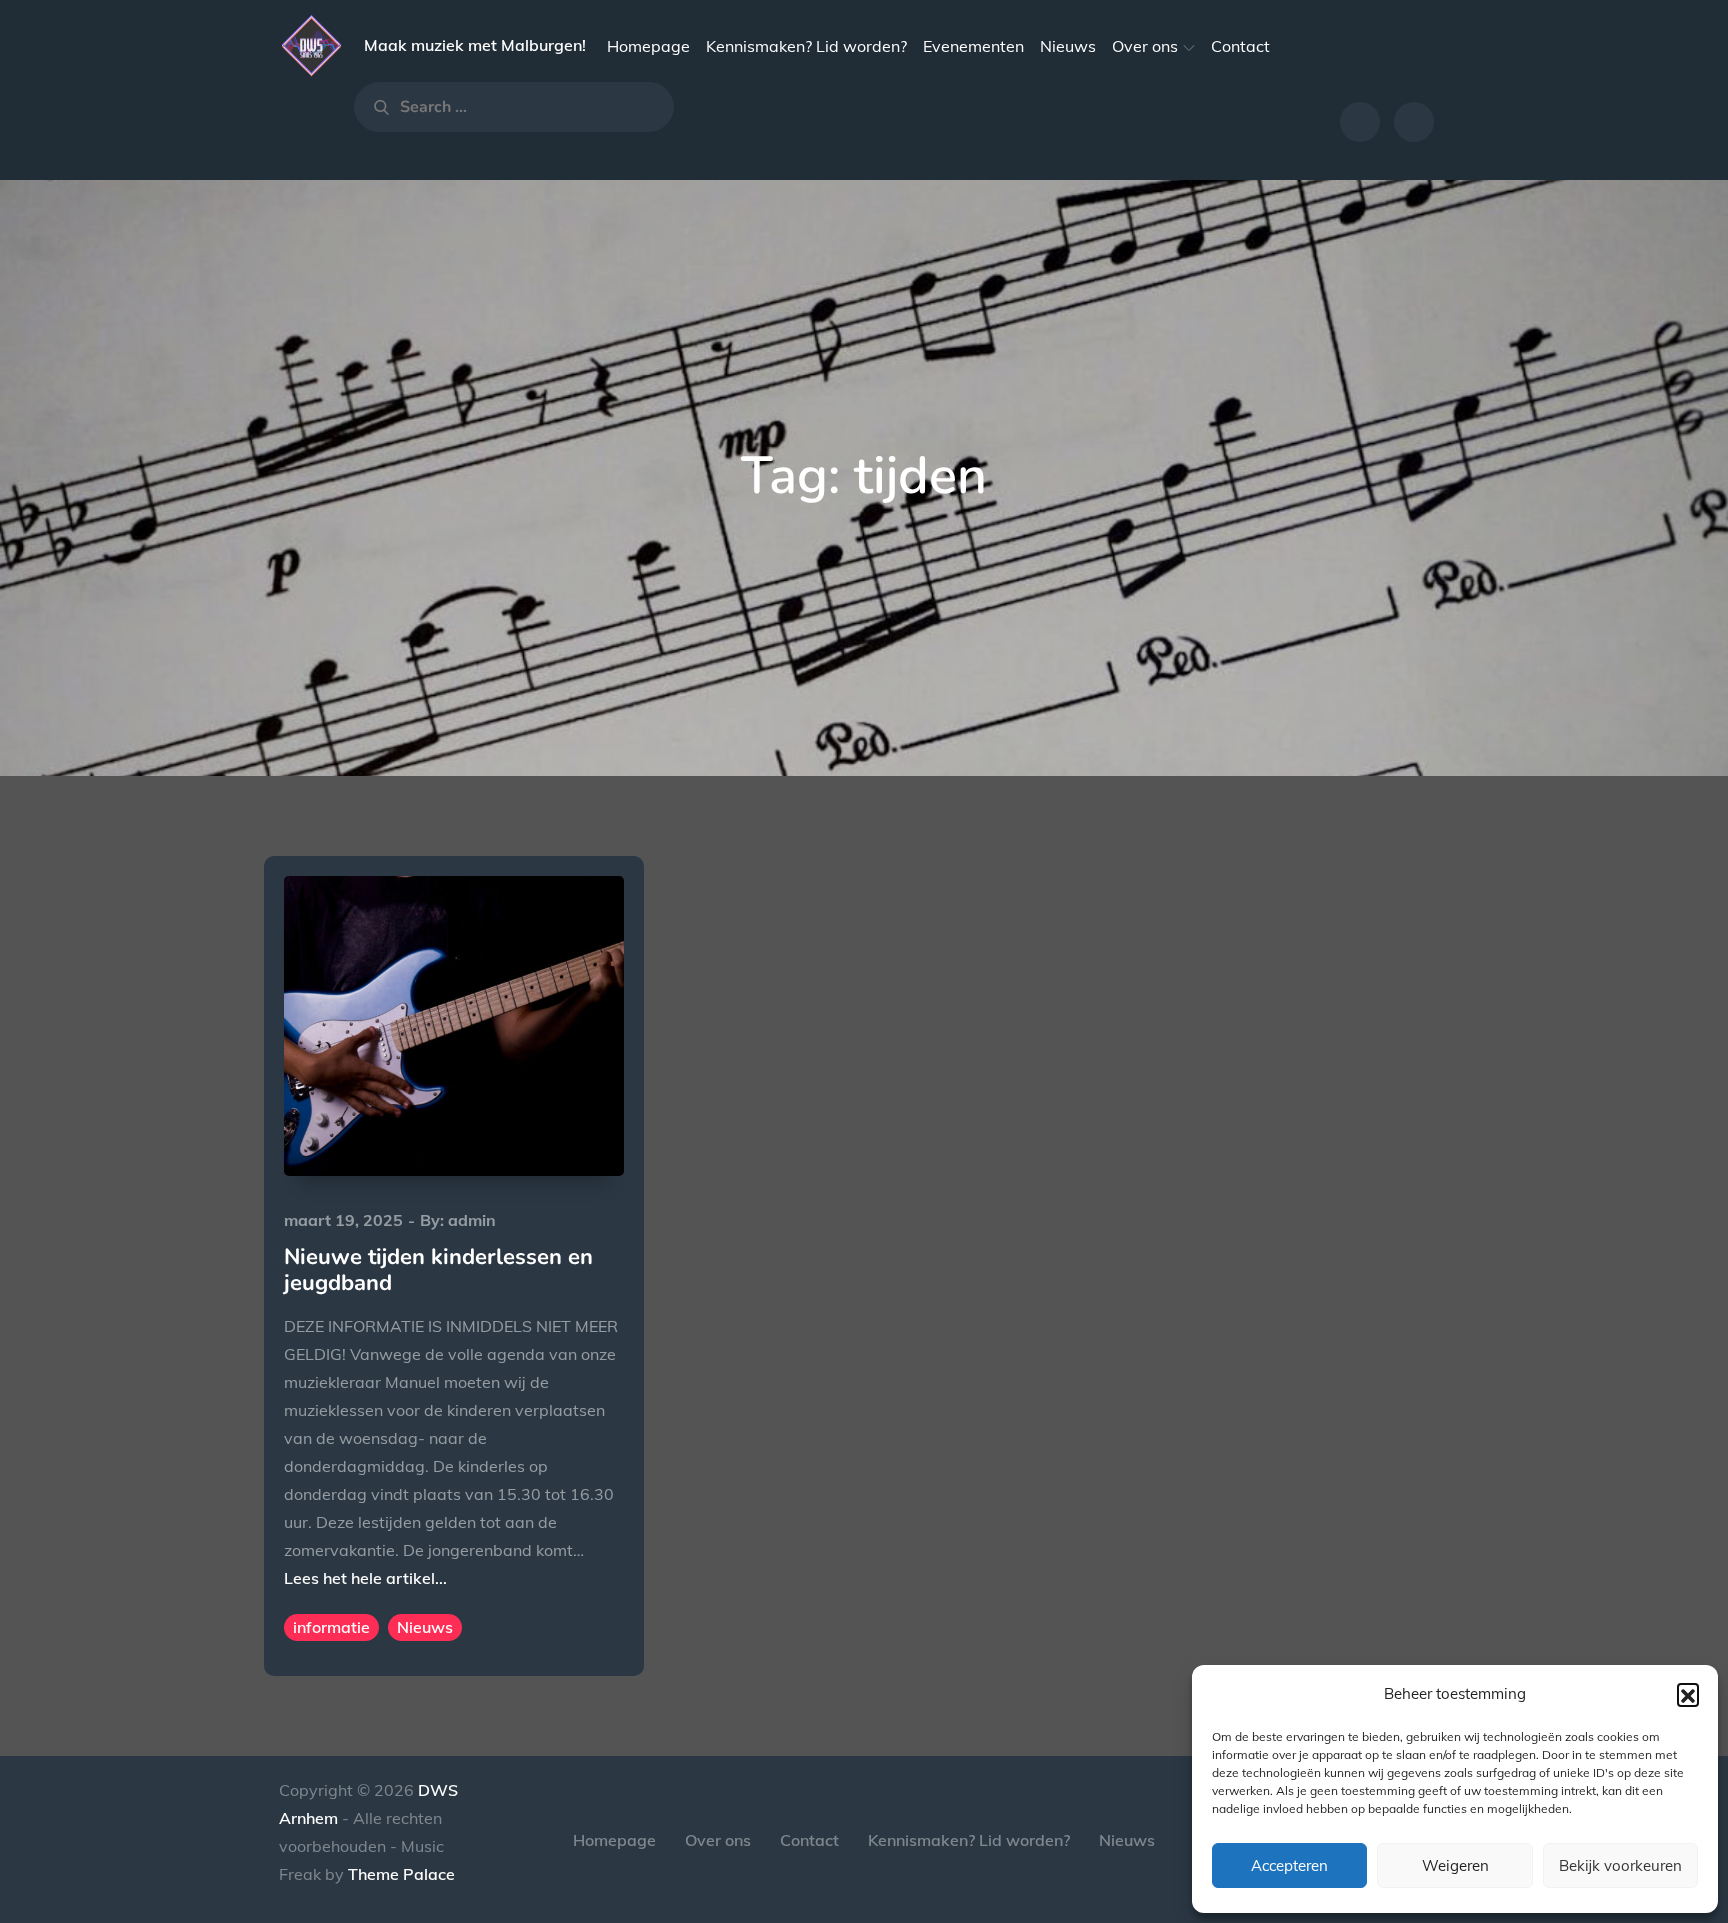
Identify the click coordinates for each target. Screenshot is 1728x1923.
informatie (331, 1627)
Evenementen (973, 46)
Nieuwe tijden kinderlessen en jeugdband (438, 1270)
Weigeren (1455, 1865)
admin (472, 1220)
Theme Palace (401, 1874)
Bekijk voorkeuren (1620, 1865)
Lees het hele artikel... (365, 1578)
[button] (1688, 1694)
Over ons (1145, 46)
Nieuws (1068, 46)
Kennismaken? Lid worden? (806, 46)
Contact (1240, 46)
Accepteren (1289, 1865)
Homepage (648, 46)
